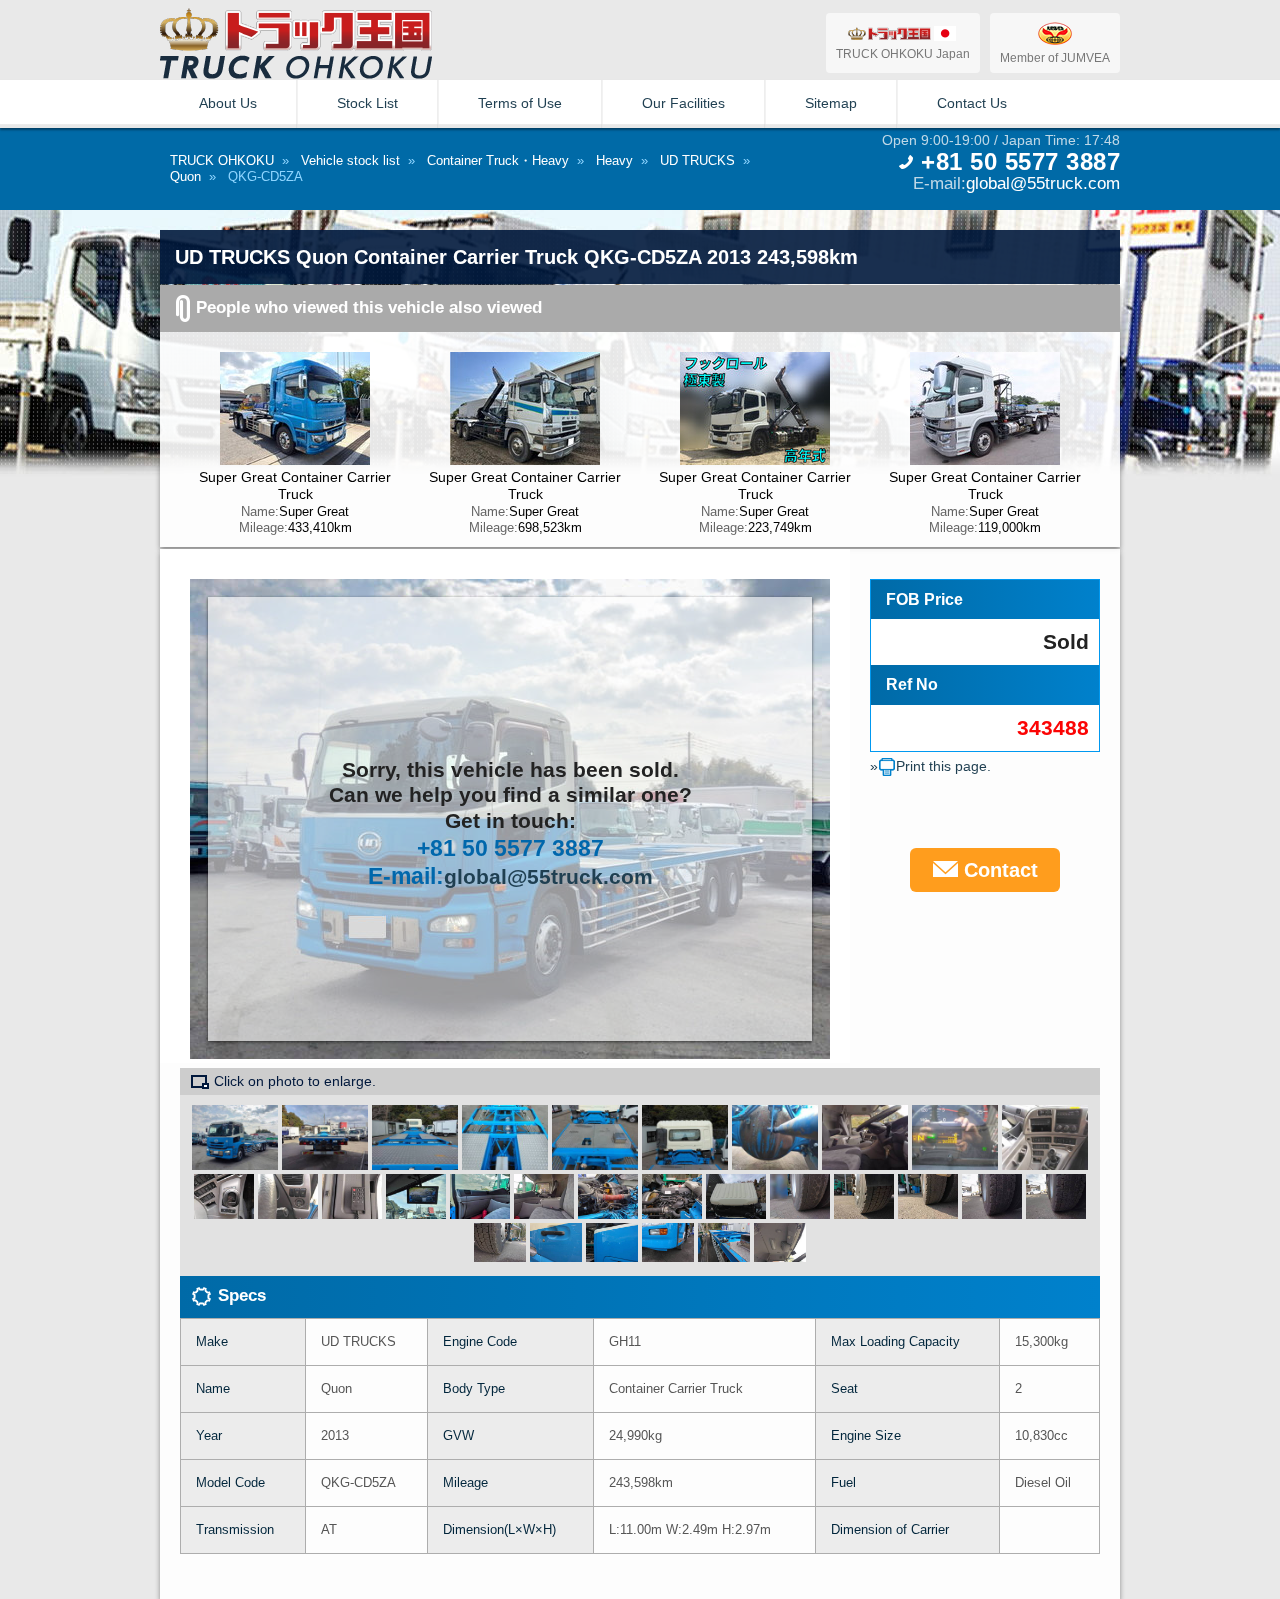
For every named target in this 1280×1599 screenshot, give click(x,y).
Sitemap (831, 103)
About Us (228, 103)
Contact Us (972, 103)
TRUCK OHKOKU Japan (903, 53)
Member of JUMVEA (1055, 57)
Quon (185, 176)
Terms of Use (520, 103)
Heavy (614, 160)
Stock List (367, 103)
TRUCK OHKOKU (222, 160)
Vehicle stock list (350, 160)
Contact (998, 870)
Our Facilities (683, 103)
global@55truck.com (1043, 183)
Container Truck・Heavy (498, 160)
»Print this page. (930, 766)
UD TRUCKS (697, 160)
